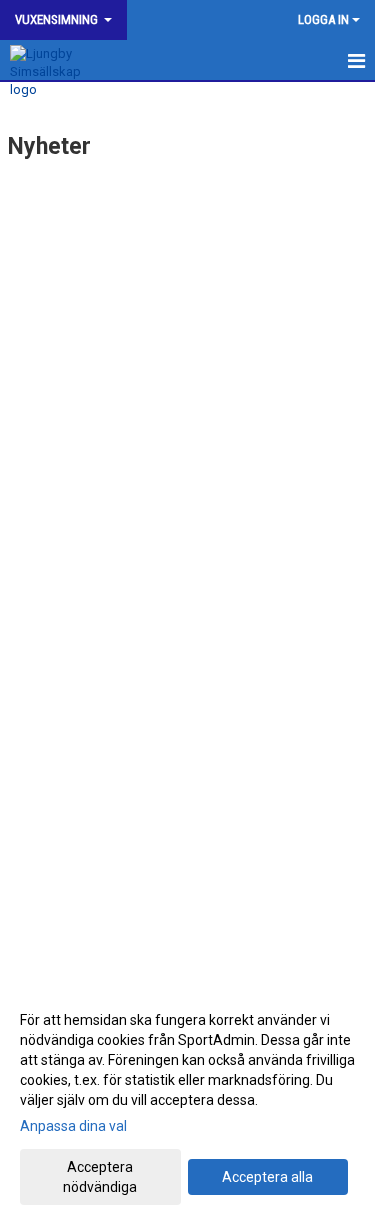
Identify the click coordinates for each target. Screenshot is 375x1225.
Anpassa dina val (73, 1126)
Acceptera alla (267, 1177)
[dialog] (187, 1102)
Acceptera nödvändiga (100, 1177)
